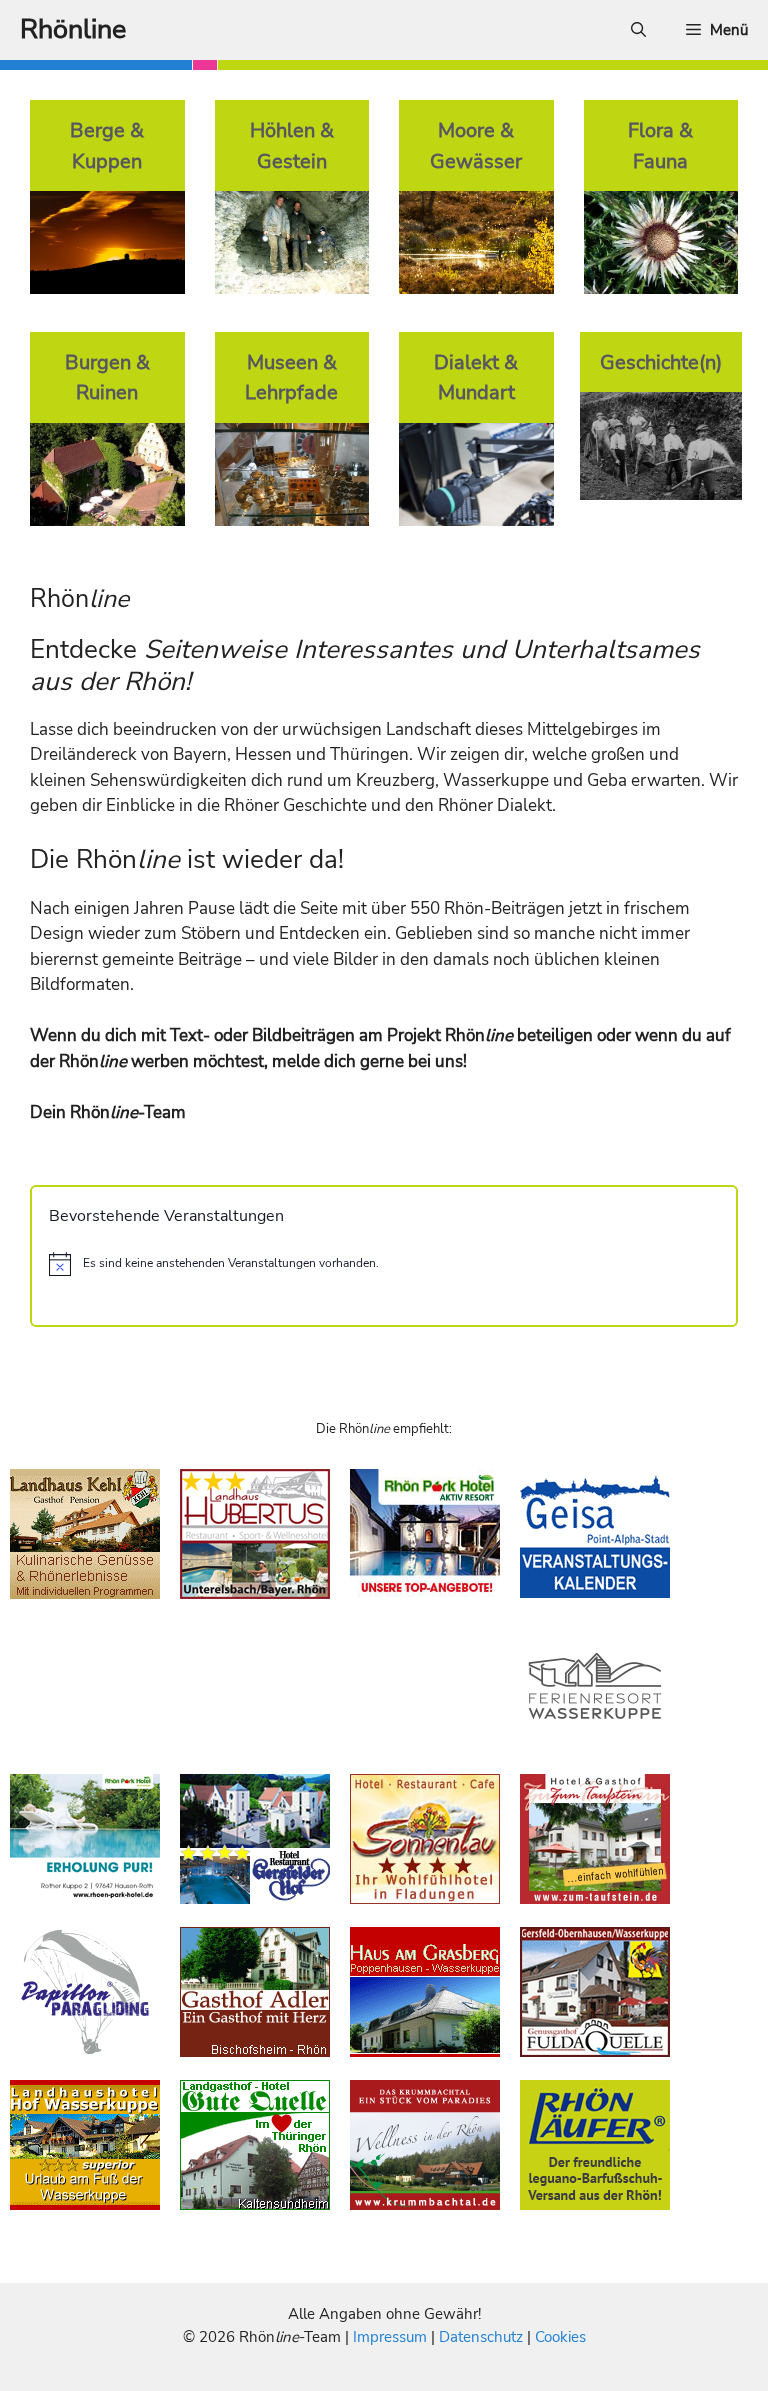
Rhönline (73, 29)
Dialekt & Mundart (476, 377)
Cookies (560, 2337)
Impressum (392, 2337)
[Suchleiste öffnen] (638, 30)
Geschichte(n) (661, 362)
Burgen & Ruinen (107, 377)
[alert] (384, 1264)
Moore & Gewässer (476, 145)
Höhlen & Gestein (292, 145)
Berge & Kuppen (107, 145)
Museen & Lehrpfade (291, 377)
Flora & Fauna (660, 145)
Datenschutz (481, 2337)
